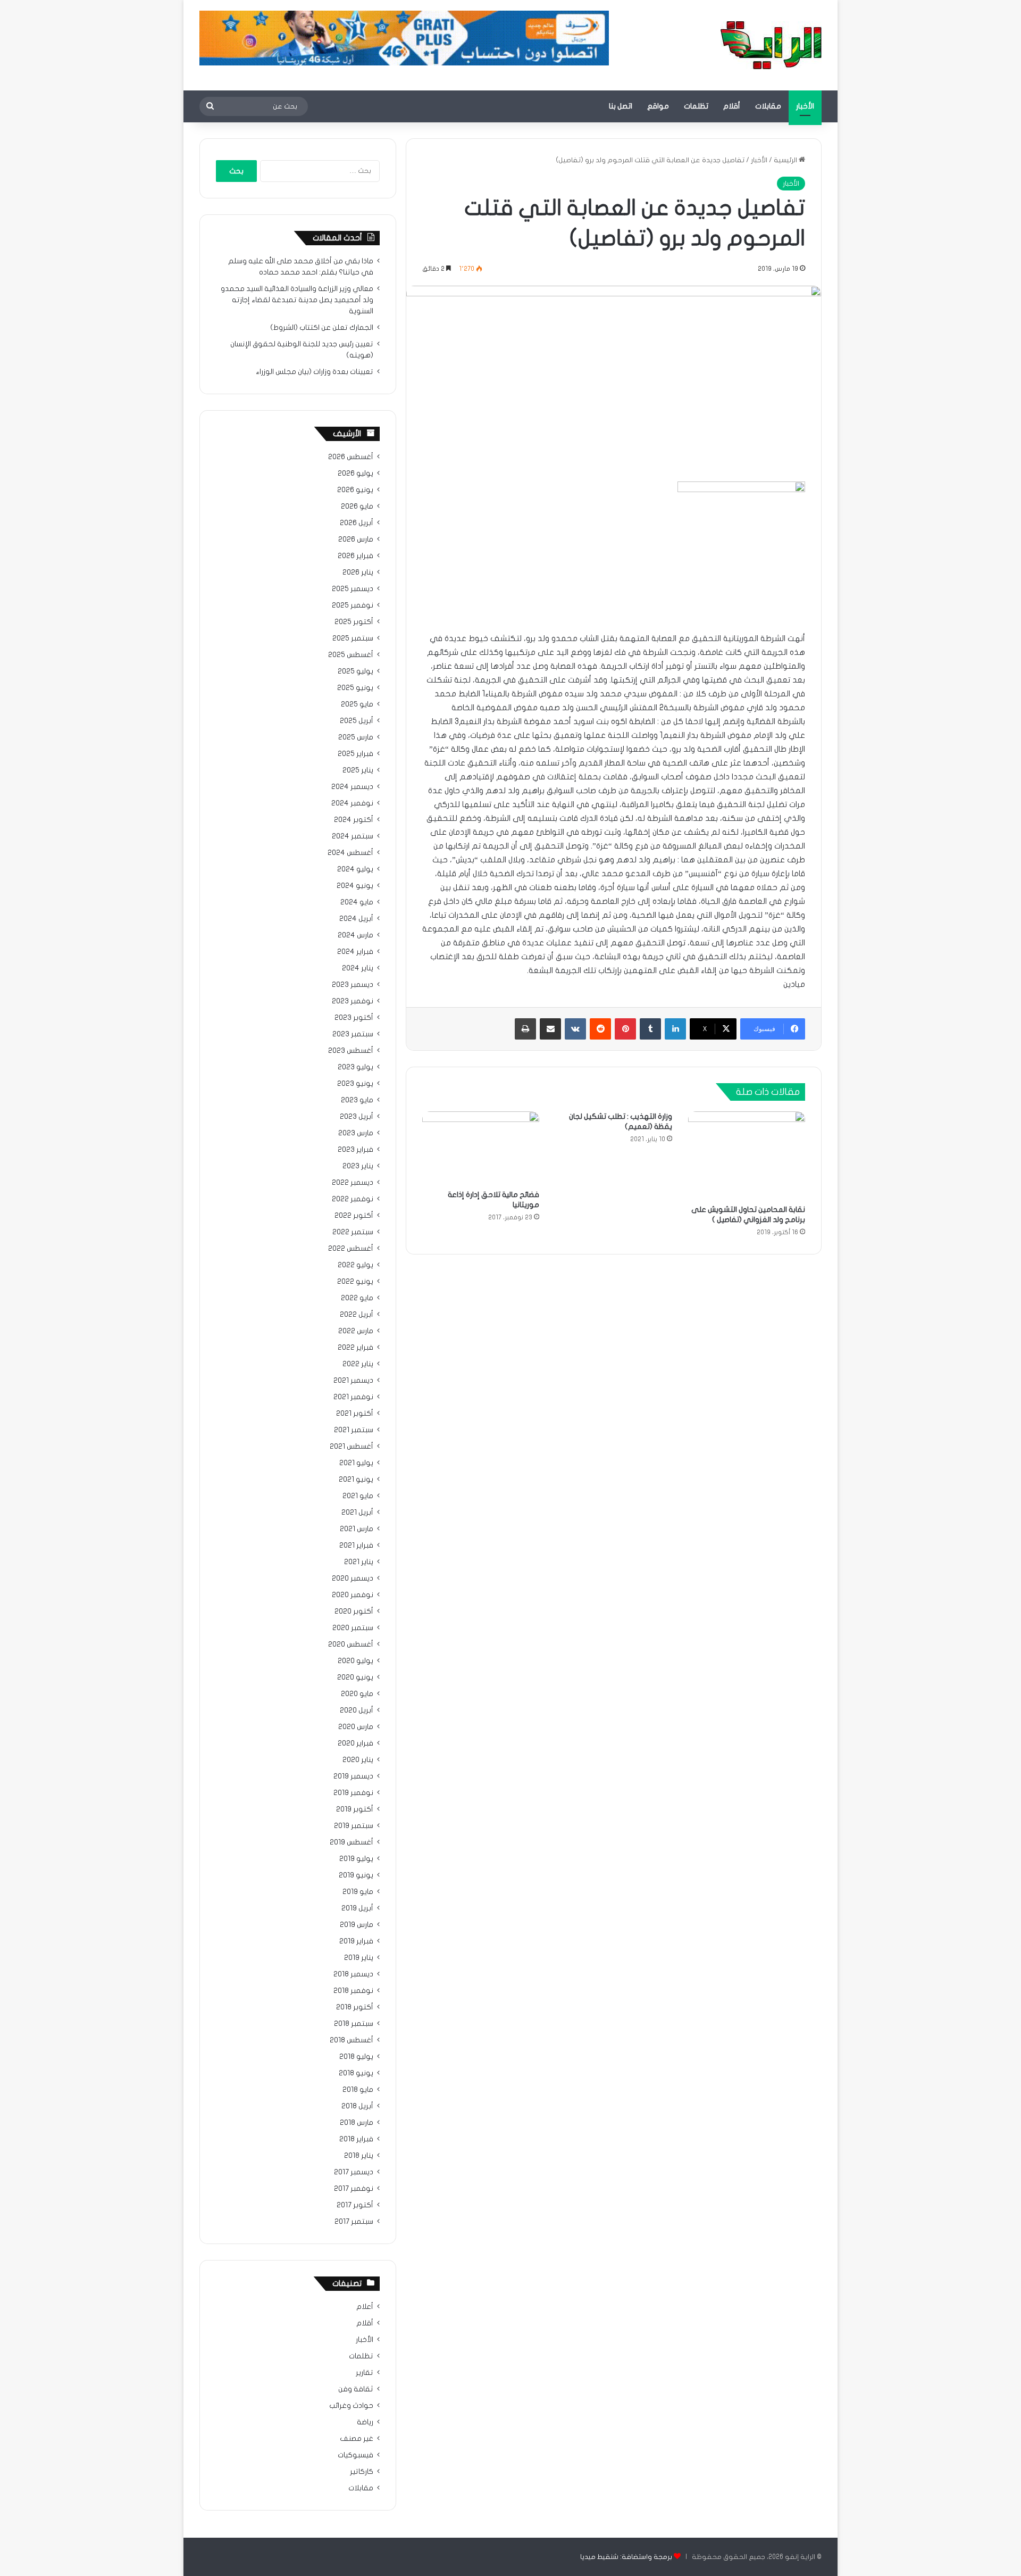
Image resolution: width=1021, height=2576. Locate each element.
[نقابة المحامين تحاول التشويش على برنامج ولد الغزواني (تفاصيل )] (747, 1155)
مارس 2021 (357, 1529)
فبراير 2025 (355, 754)
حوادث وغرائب (351, 2406)
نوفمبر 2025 (353, 605)
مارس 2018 (357, 2123)
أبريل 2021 (357, 1513)
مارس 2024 (355, 935)
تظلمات (696, 106)
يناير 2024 (358, 968)
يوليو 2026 (355, 473)
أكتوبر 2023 (354, 1018)
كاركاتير (362, 2472)
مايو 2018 (358, 2090)
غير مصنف (357, 2439)
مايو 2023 (357, 1100)
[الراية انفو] (771, 45)
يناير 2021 (359, 1562)
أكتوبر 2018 (355, 2007)
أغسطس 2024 (350, 853)
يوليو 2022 (355, 1265)
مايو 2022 (357, 1298)
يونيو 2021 (356, 1480)
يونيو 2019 (356, 1875)
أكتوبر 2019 (355, 1809)
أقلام (732, 106)
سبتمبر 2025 (353, 638)
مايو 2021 (358, 1496)
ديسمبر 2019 (353, 1776)
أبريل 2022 (357, 1315)
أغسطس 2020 (351, 1644)
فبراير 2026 (355, 556)
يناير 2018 (359, 2156)
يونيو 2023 (355, 1084)
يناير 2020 (358, 1760)
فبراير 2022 (355, 1348)
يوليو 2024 (355, 869)
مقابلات (768, 106)
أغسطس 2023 (351, 1051)
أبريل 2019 (357, 1908)
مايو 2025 (357, 704)
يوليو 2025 (355, 671)
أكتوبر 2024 (354, 820)
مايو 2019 (358, 1892)
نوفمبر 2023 (353, 1001)
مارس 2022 (356, 1331)
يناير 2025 (358, 770)
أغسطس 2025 (351, 655)
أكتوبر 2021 (355, 1414)
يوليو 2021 (356, 1463)
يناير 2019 (359, 1958)
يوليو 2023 (355, 1067)
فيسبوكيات (355, 2455)
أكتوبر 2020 (354, 1611)
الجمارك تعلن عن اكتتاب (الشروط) (322, 328)
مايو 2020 (357, 1694)
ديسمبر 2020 (353, 1578)
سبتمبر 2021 (354, 1430)
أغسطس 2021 (352, 1447)
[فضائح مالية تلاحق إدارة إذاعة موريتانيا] (481, 1148)
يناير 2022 (358, 1364)
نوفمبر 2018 (353, 1991)
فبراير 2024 (355, 952)
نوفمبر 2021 (353, 1397)
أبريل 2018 (357, 2106)
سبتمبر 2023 (353, 1034)
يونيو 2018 (356, 2073)
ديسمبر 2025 (353, 589)
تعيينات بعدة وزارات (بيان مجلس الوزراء (315, 372)
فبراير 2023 (355, 1150)
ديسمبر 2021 (353, 1381)
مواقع (658, 106)
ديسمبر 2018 (353, 1974)
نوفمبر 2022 (353, 1199)
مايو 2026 (357, 506)
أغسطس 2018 (352, 2040)
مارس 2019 (357, 1925)
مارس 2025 (356, 737)
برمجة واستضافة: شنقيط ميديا (626, 2557)
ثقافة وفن (356, 2389)
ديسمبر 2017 (354, 2172)
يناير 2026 (358, 572)
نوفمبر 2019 (353, 1793)
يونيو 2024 (355, 886)
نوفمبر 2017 (354, 2189)
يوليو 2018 (356, 2057)
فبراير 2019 (356, 1941)
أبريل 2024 (356, 919)
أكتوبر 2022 (354, 1216)
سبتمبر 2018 (354, 2024)
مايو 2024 (357, 902)
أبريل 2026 (357, 523)
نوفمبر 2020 (353, 1595)
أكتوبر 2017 (355, 2205)
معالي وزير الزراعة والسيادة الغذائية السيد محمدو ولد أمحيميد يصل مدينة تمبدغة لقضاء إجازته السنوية (297, 300)
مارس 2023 (356, 1133)
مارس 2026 (356, 539)
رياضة (365, 2422)
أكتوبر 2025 (354, 622)
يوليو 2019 (356, 1859)
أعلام (365, 2307)
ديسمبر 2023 (353, 985)
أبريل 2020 (357, 1710)
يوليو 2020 (355, 1661)
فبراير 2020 (355, 1743)
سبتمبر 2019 (354, 1826)
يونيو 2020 (355, 1677)
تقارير (365, 2373)
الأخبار (805, 106)
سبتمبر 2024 (353, 836)
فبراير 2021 (356, 1545)
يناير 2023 (358, 1166)
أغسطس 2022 (351, 1249)
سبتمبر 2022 (353, 1232)
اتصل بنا (621, 106)
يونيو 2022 (355, 1282)
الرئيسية (786, 160)
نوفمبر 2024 (352, 803)
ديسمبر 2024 (352, 787)
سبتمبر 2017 (354, 2222)
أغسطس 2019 (352, 1842)
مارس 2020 (356, 1727)
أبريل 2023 (357, 1117)
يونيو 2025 (355, 688)
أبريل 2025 (357, 721)
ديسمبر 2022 (353, 1183)
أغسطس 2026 (351, 457)
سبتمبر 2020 (353, 1628)
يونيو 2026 (355, 490)
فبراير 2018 (356, 2139)
